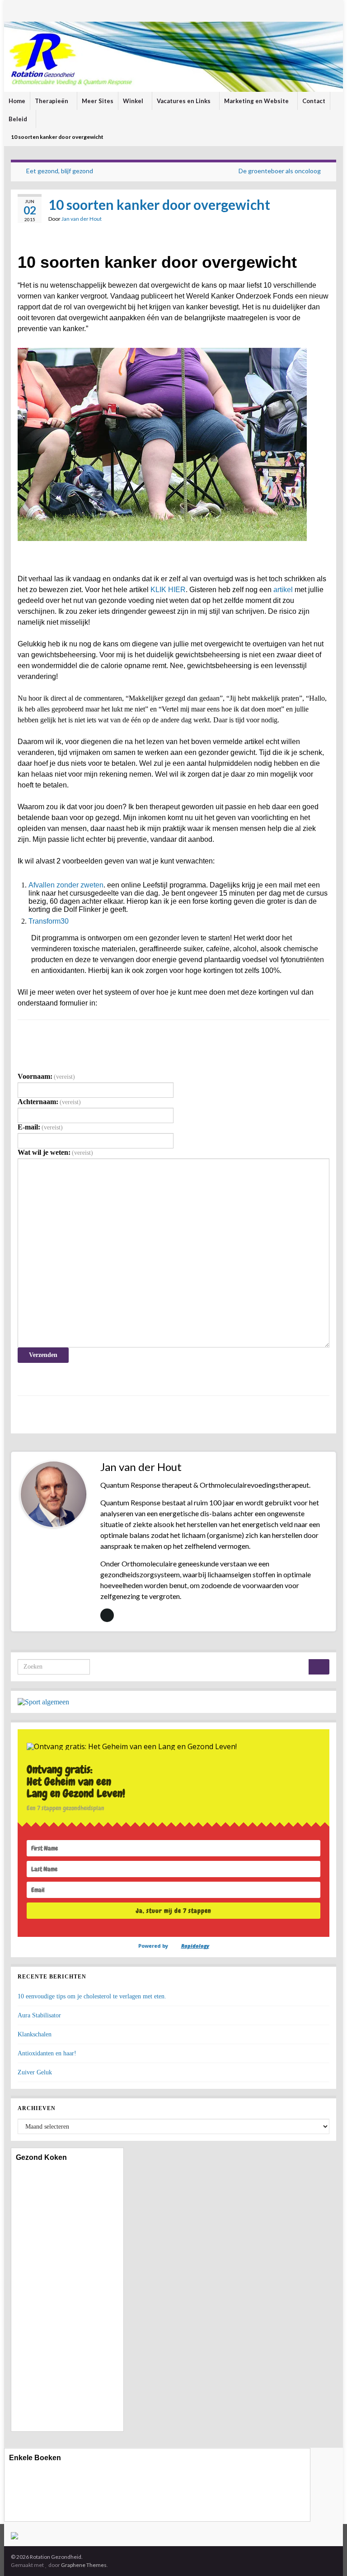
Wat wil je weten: (55, 1152)
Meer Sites (98, 101)
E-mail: (40, 1127)
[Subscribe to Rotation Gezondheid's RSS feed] (15, 10)
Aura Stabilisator (39, 2015)
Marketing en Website (257, 101)
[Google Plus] (68, 10)
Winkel (134, 101)
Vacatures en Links (184, 101)
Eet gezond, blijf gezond (60, 171)
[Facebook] (28, 10)
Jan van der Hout (82, 219)
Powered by (174, 1946)
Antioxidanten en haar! (47, 2053)
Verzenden (43, 1355)
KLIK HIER (168, 590)
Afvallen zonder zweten (66, 885)
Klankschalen (35, 2034)
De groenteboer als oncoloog (280, 171)
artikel (283, 590)
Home (17, 101)
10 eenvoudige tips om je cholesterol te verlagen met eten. (92, 1996)
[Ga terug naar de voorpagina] (173, 57)
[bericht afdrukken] (322, 220)
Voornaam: (46, 1076)
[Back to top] (327, 2556)
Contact (314, 101)
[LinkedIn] (54, 10)
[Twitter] (41, 10)
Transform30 (49, 921)
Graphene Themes (84, 2565)
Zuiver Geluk (35, 2072)
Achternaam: (49, 1102)
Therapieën (52, 101)
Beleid (19, 119)
